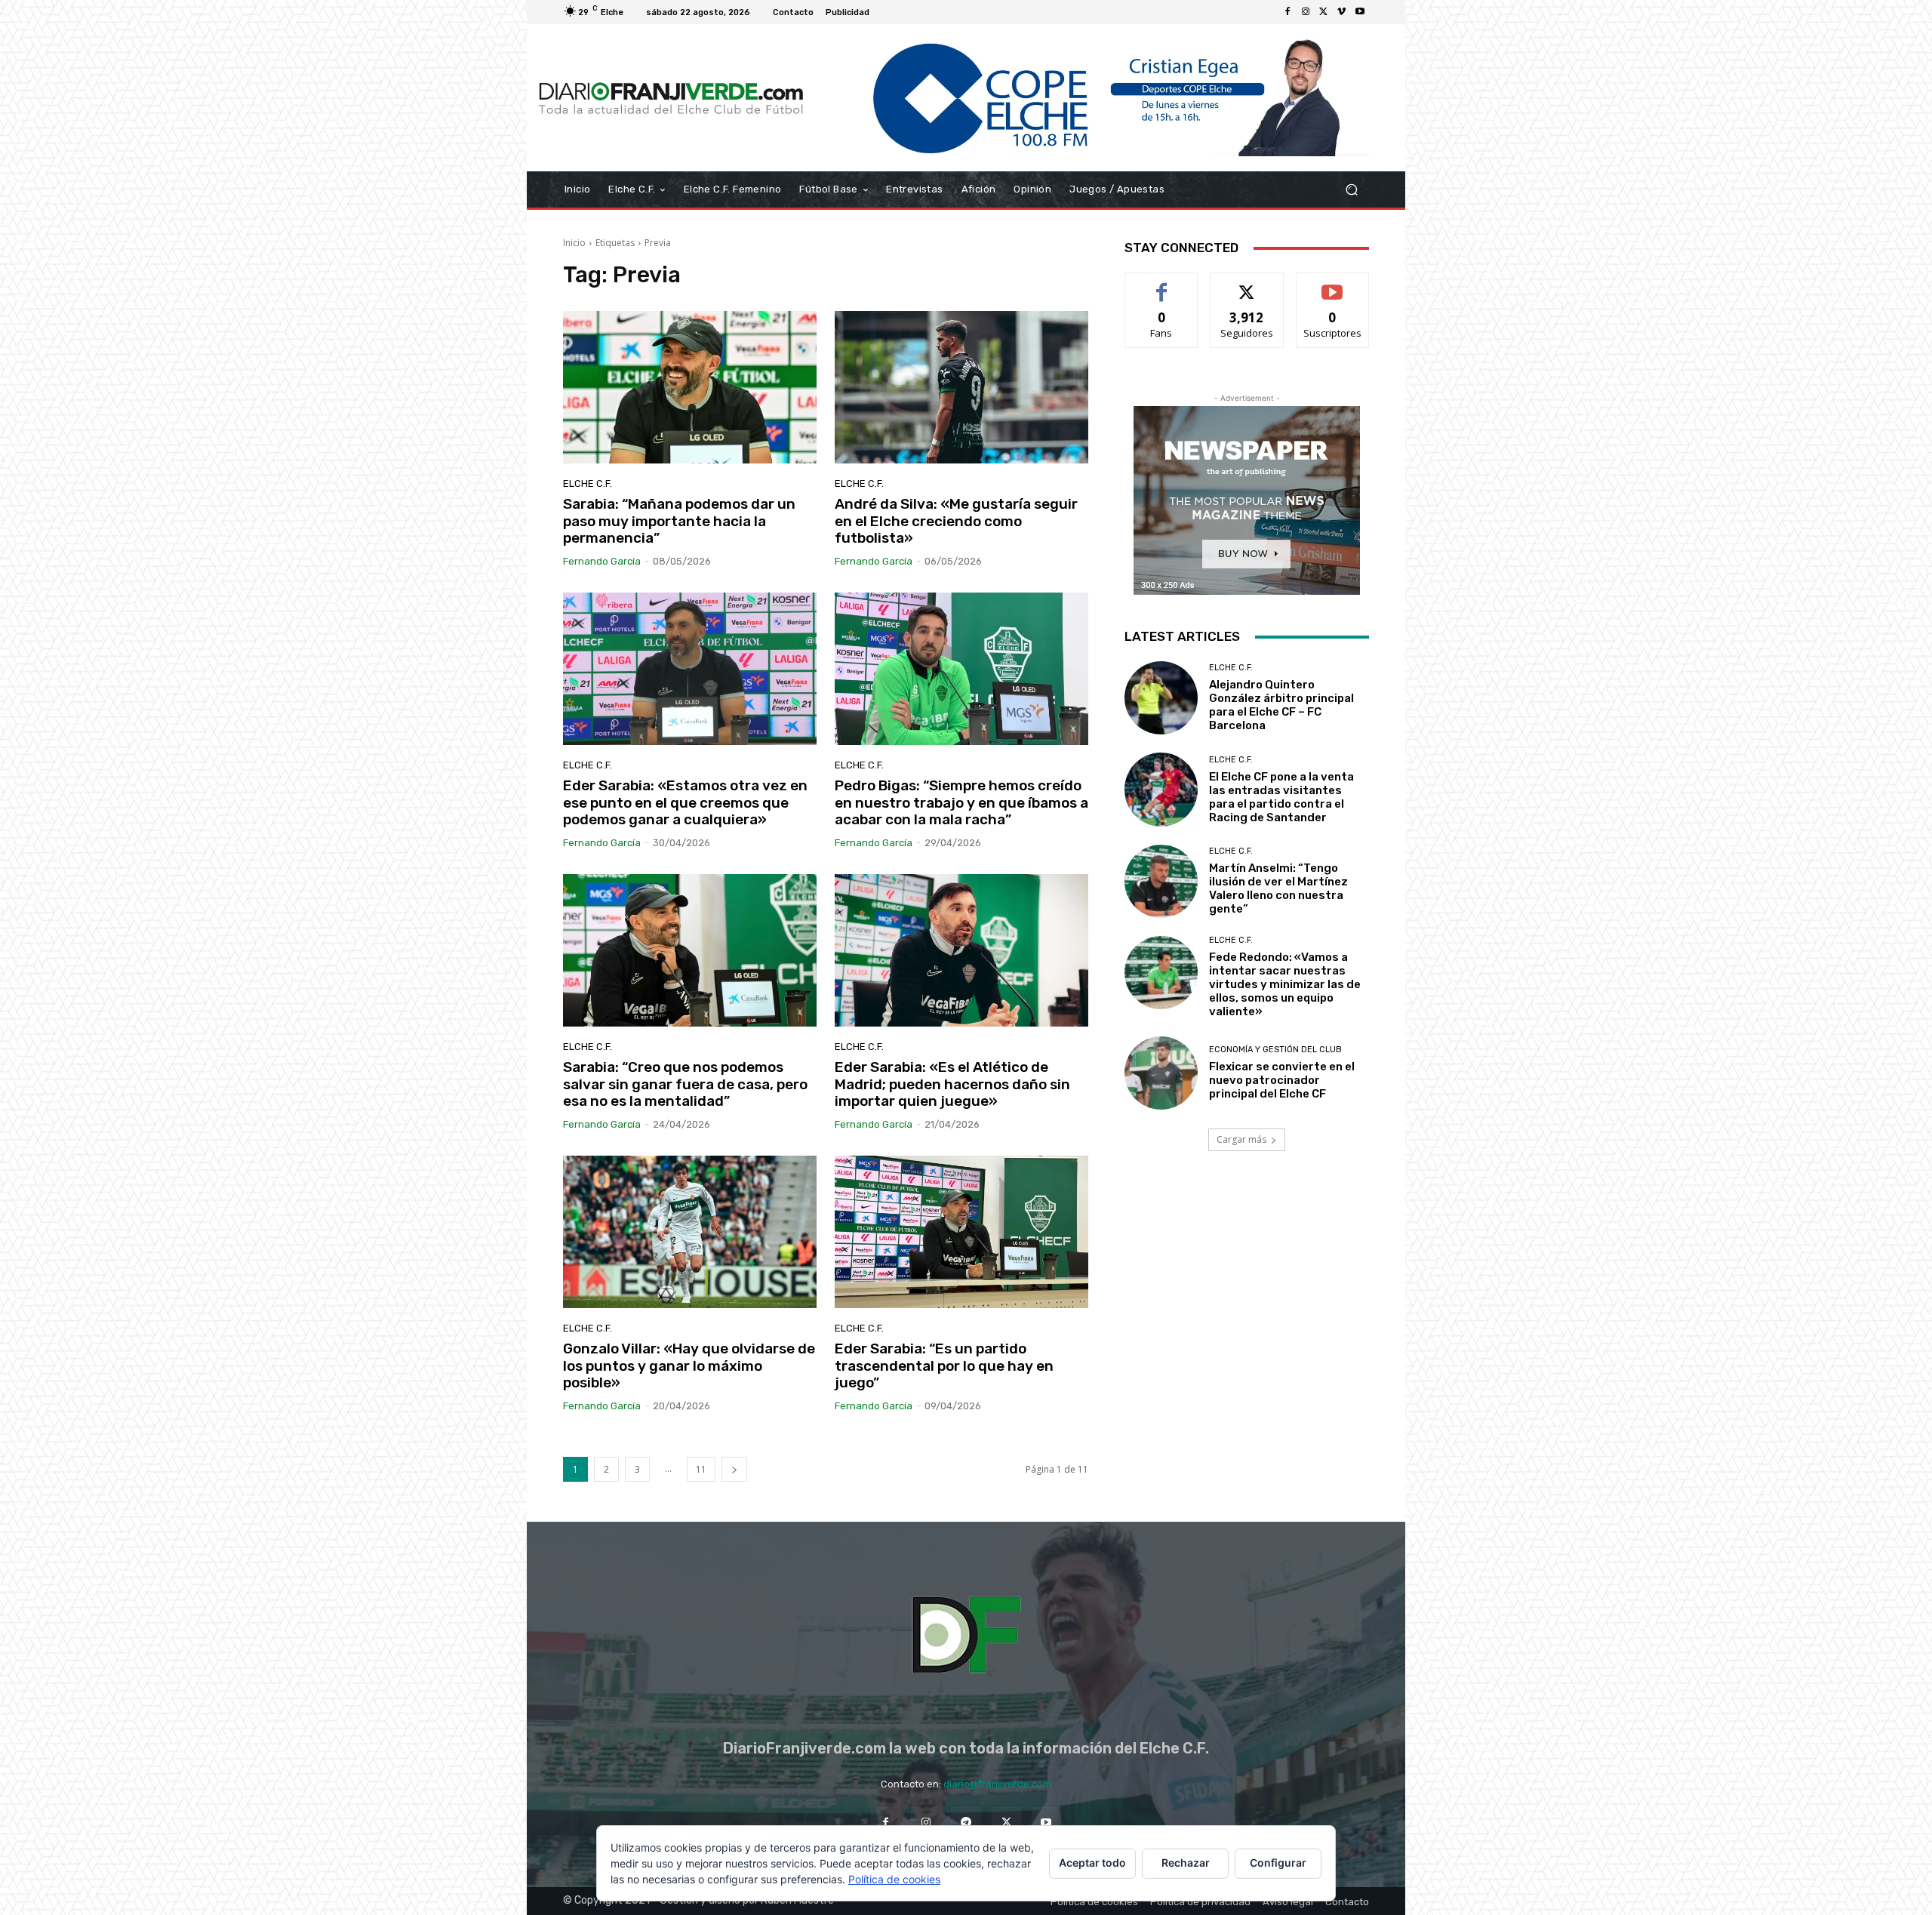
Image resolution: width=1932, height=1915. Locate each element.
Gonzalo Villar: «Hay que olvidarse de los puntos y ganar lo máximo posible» (689, 1366)
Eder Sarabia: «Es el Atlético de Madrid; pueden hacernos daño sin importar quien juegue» (952, 1084)
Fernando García (602, 561)
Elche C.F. (588, 483)
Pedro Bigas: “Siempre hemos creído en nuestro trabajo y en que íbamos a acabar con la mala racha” (961, 803)
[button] (1351, 190)
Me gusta (1162, 284)
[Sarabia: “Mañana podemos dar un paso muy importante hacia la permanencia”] (690, 387)
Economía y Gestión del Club (1275, 1050)
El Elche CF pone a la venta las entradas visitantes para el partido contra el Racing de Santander (1281, 797)
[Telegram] (966, 1822)
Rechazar (1186, 1863)
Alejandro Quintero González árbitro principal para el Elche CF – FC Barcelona (1281, 705)
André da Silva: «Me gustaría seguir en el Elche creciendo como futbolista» (956, 521)
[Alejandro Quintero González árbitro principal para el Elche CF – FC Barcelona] (1161, 698)
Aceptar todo (1092, 1863)
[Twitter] (1324, 12)
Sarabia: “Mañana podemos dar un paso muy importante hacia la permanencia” (679, 521)
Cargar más (1241, 1139)
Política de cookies (894, 1879)
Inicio (574, 243)
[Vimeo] (1342, 12)
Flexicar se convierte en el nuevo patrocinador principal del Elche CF (1282, 1080)
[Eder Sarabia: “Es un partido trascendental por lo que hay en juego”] (961, 1232)
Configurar (1278, 1863)
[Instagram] (1306, 12)
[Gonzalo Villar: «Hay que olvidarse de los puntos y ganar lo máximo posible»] (690, 1232)
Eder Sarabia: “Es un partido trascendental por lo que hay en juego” (944, 1366)
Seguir (1247, 284)
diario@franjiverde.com (997, 1784)
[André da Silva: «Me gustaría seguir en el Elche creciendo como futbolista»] (961, 387)
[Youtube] (1360, 12)
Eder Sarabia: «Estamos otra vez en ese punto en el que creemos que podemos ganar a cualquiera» (685, 803)
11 (701, 1469)
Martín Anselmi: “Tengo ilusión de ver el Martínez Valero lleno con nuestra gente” (1278, 888)
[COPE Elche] (1092, 98)
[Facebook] (1287, 12)
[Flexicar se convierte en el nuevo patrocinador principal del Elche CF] (1161, 1073)
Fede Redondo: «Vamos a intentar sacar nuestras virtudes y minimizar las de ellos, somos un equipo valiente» (1285, 984)
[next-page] (734, 1469)
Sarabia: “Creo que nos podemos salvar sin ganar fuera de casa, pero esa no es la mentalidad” (685, 1084)
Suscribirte (1332, 284)
